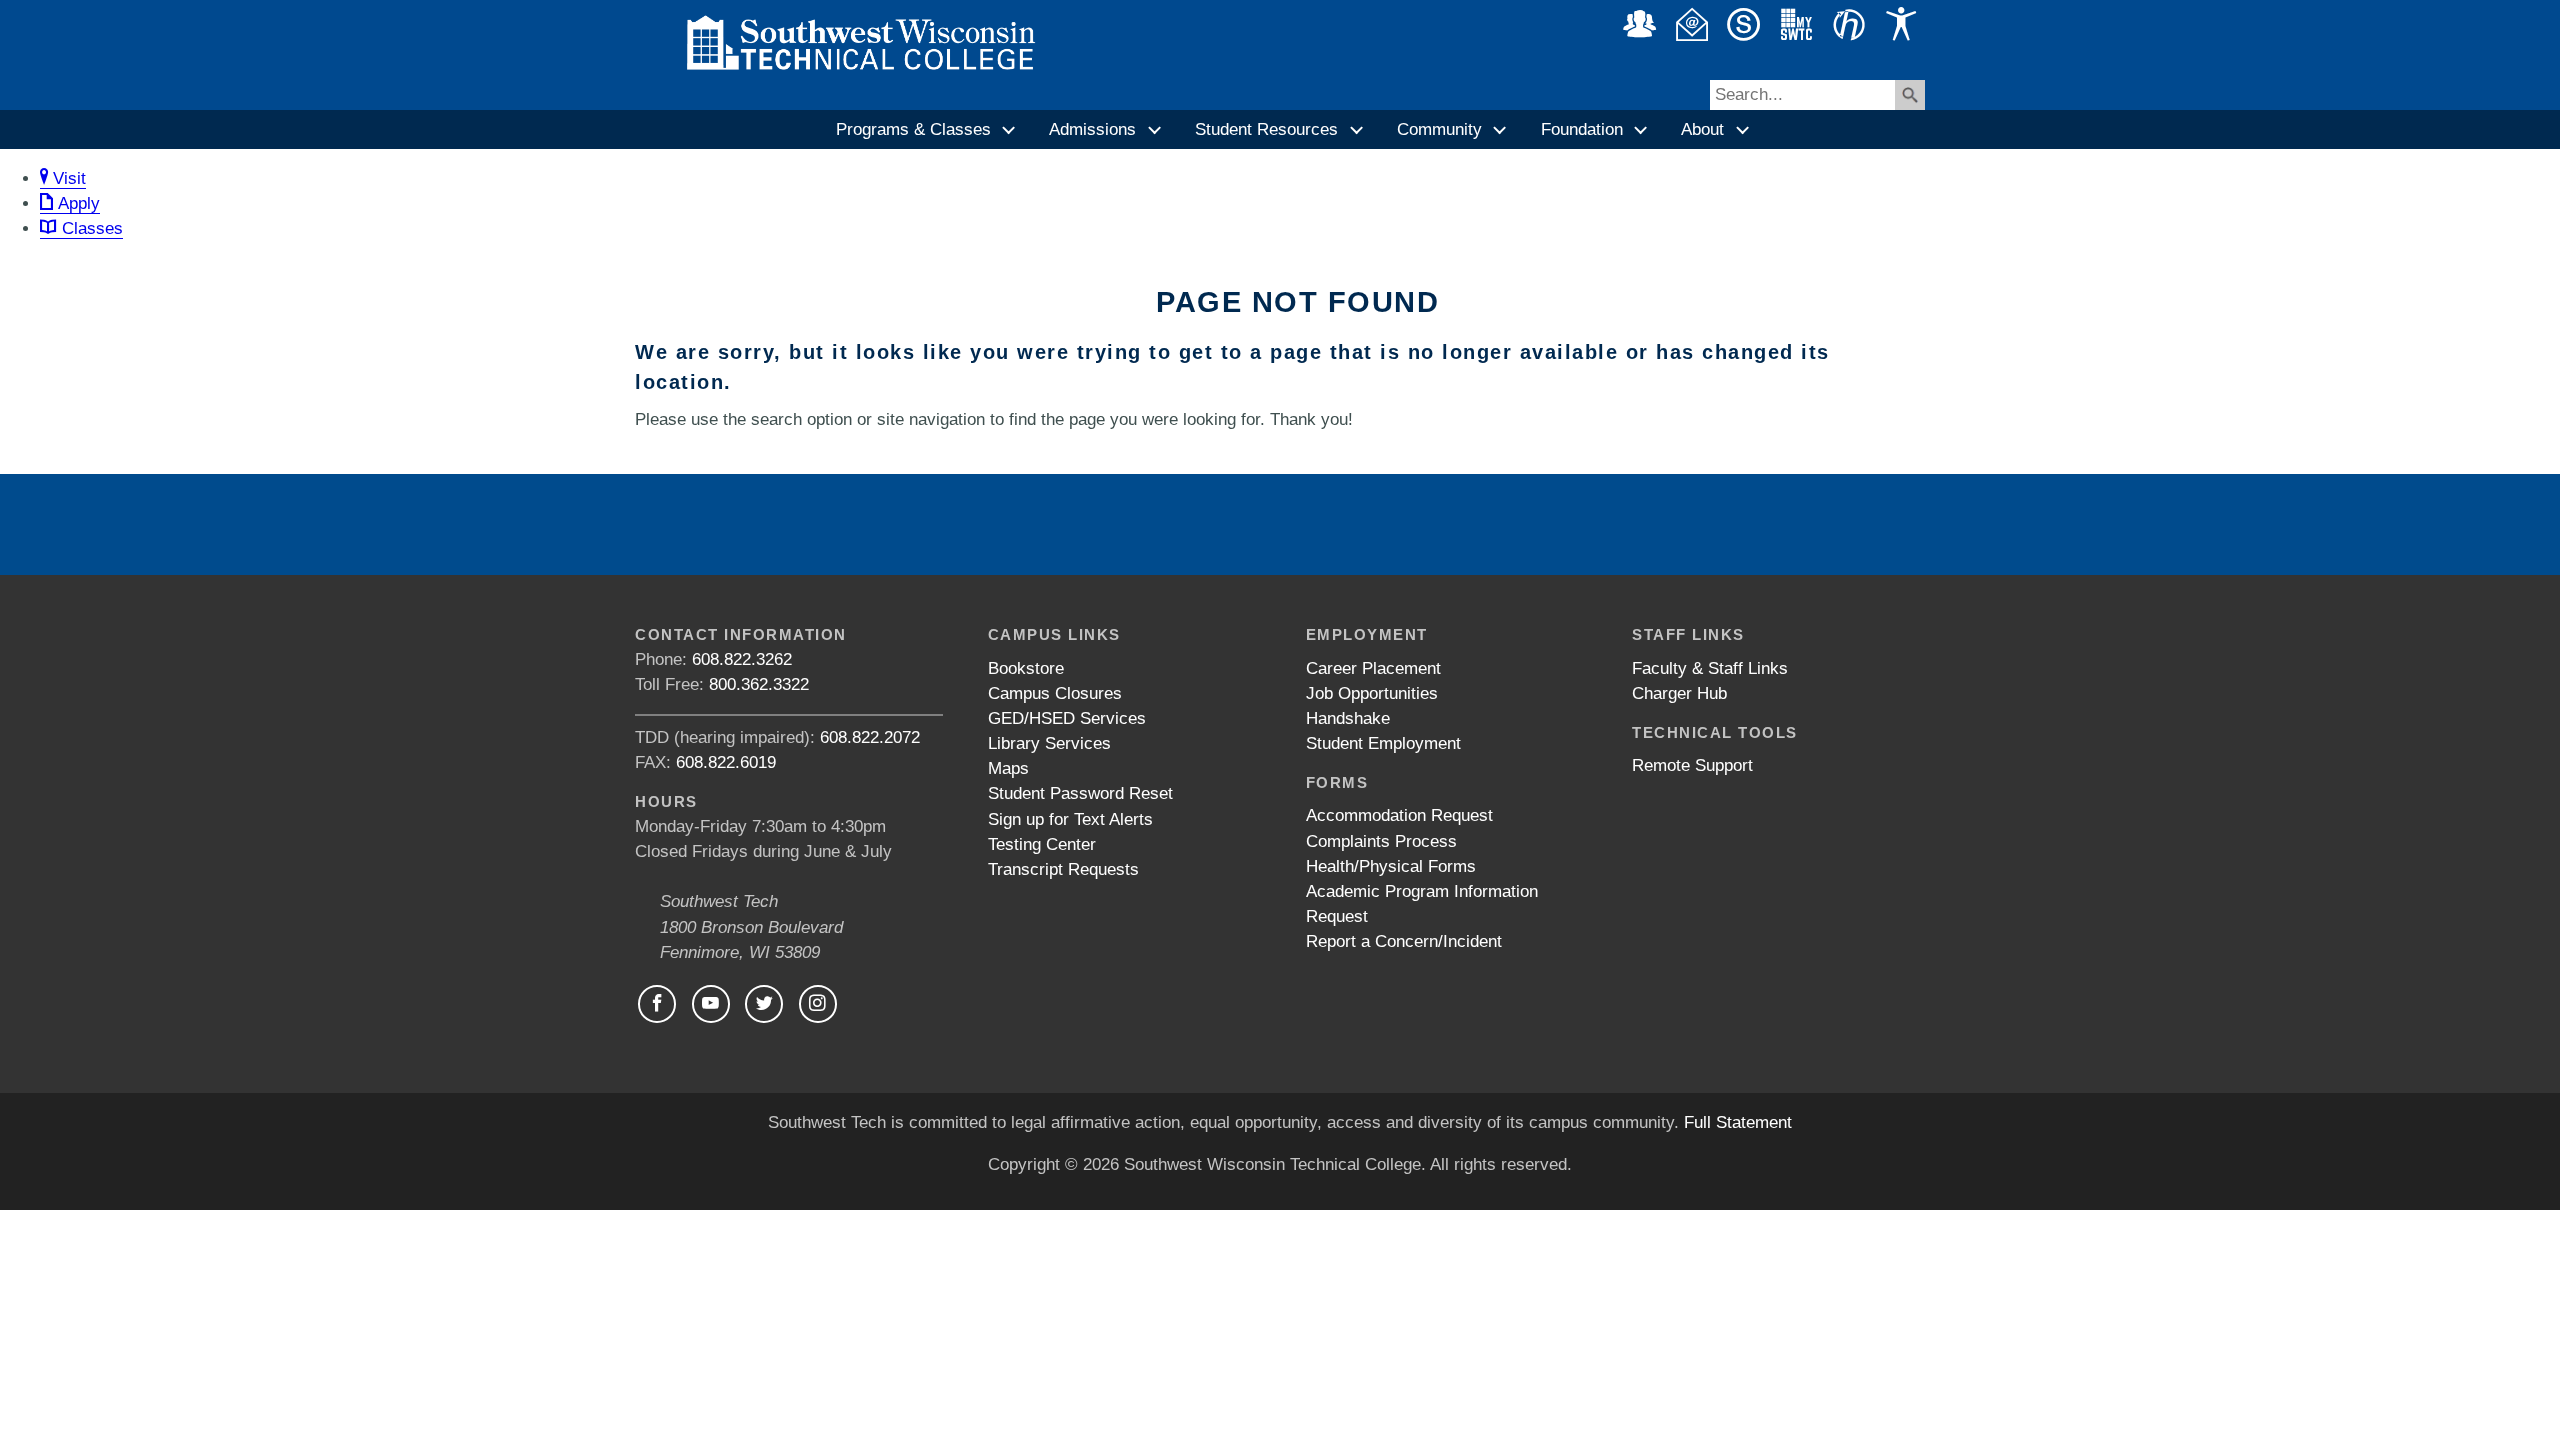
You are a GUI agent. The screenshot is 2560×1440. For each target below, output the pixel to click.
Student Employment (1383, 743)
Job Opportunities (1372, 693)
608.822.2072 (870, 737)
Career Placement (1373, 668)
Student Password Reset (1080, 793)
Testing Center (1042, 844)
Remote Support (1692, 765)
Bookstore (1026, 668)
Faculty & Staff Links (1710, 668)
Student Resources (1266, 129)
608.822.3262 (742, 659)
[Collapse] (1010, 130)
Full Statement (1738, 1122)
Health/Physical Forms (1391, 866)
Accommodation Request (1399, 815)
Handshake (1348, 718)
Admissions (1092, 129)
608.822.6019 (726, 762)
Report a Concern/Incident (1404, 941)
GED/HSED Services (1067, 718)
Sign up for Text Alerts (1070, 819)
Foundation (1582, 129)
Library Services (1049, 743)
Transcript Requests (1063, 869)
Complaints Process (1381, 841)
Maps (1008, 768)
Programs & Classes (913, 129)
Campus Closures (1055, 693)
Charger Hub (1679, 693)
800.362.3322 (759, 684)
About (1702, 129)
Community (1439, 129)
